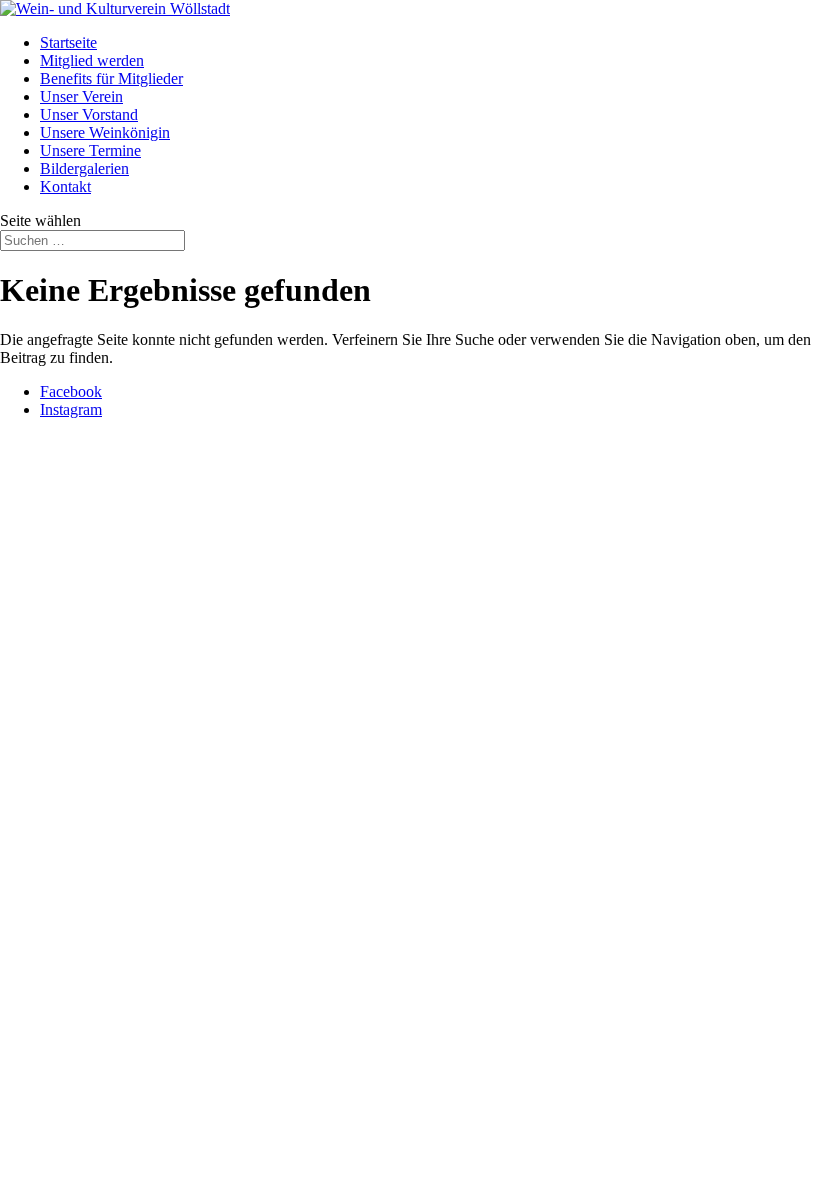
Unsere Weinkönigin (105, 132)
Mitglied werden (92, 60)
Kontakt (65, 186)
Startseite (68, 42)
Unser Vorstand (89, 114)
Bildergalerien (84, 168)
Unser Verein (81, 96)
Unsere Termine (90, 150)
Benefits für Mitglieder (111, 78)
